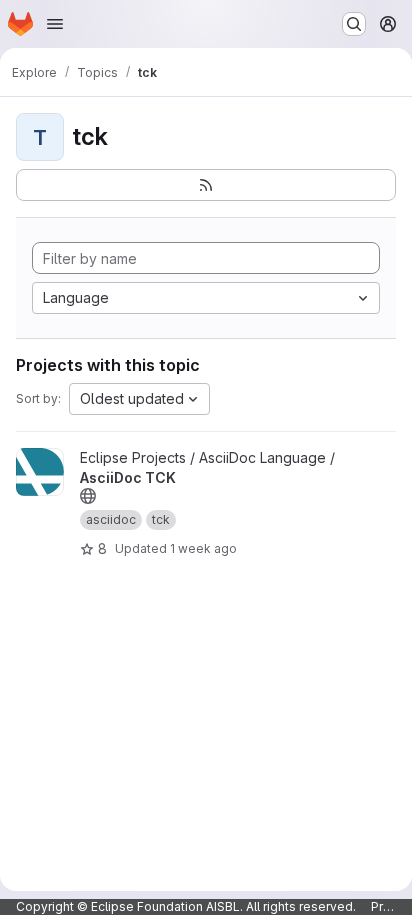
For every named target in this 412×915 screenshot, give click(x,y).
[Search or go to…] (354, 24)
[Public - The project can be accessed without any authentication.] (88, 496)
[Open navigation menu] (55, 24)
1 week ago (203, 548)
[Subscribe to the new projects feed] (206, 185)
